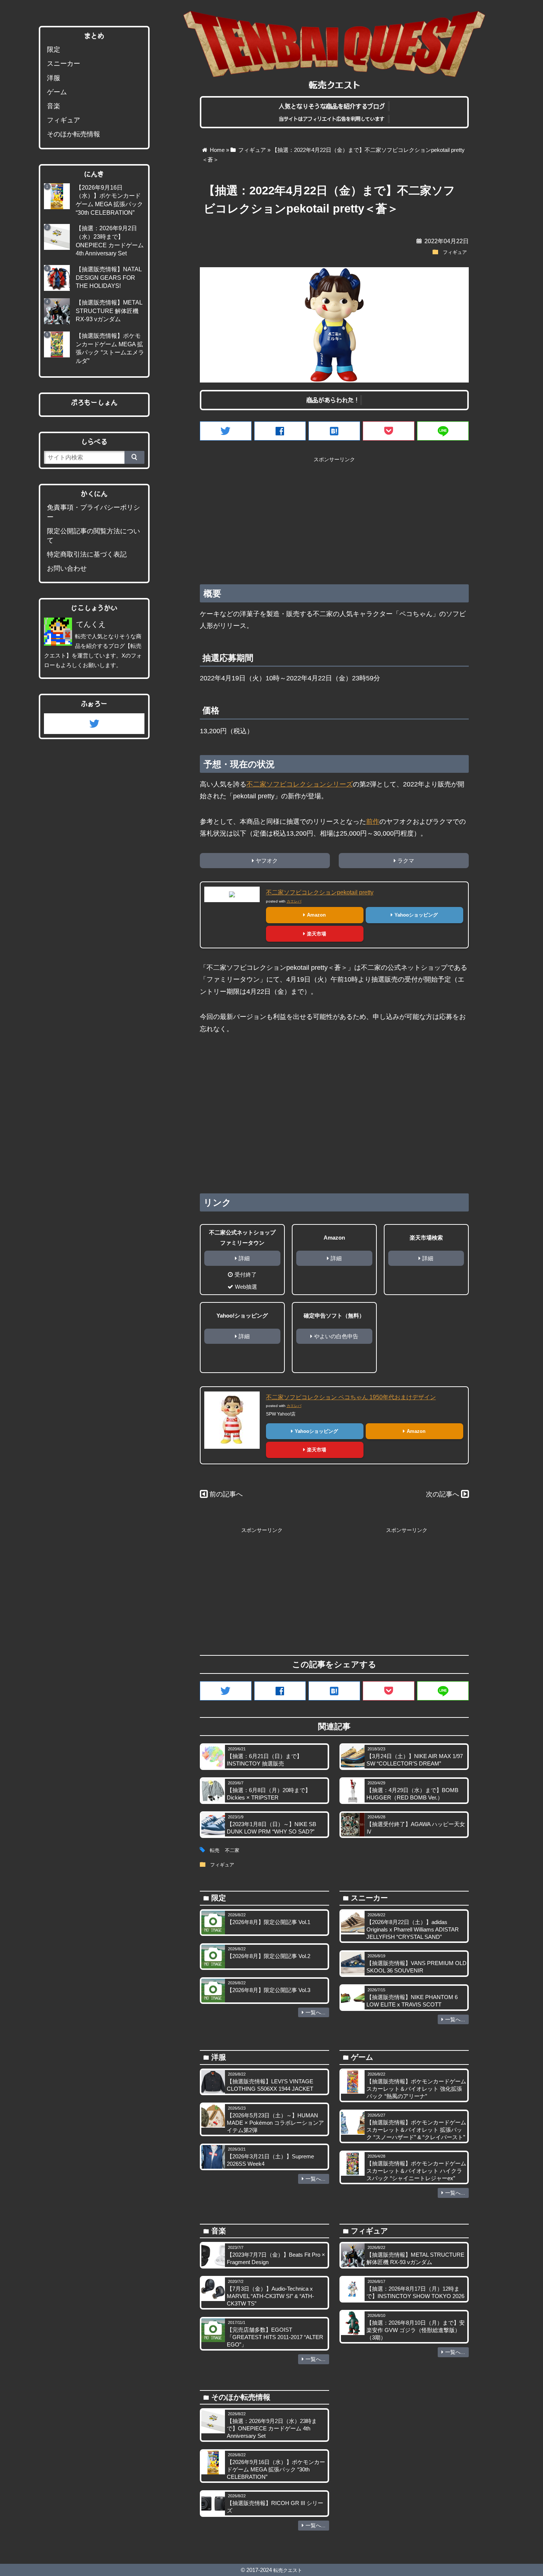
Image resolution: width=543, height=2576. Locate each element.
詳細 (244, 1258)
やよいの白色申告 (336, 1336)
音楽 (54, 106)
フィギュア (455, 252)
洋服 (54, 78)
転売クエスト (288, 2570)
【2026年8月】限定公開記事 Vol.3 (269, 1990)
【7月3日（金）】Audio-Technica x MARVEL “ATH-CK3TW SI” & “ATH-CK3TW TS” (270, 2296)
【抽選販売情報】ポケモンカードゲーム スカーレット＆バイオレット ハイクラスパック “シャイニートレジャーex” (416, 2171)
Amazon (316, 915)
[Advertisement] (334, 518)
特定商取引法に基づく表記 (87, 554)
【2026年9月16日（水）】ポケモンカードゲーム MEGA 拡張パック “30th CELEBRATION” (276, 2469)
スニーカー (64, 64)
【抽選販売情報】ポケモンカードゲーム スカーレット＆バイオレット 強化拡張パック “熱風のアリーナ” (416, 2089)
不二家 (232, 1851)
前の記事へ (226, 1494)
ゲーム (57, 92)
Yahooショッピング (416, 915)
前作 (373, 822)
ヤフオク (267, 861)
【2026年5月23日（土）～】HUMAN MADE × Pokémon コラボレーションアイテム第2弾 (275, 2123)
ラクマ (406, 861)
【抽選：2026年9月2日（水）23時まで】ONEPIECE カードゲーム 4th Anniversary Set (272, 2428)
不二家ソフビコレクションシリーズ (300, 784)
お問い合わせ (67, 568)
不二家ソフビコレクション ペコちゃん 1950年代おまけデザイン (351, 1397)
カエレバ (294, 901)
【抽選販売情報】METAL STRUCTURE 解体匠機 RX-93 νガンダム (109, 311)
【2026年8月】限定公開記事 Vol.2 (269, 1956)
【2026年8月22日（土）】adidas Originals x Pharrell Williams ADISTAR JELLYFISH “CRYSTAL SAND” (413, 1929)
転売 (215, 1851)
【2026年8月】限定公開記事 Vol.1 (269, 1922)
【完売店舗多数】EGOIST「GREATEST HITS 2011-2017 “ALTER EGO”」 (275, 2337)
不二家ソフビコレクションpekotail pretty (320, 892)
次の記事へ (443, 1494)
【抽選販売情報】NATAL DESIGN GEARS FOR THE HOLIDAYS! (109, 277)
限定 (54, 50)
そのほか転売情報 (74, 134)
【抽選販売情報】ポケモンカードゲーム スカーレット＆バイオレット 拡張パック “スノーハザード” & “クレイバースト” (416, 2130)
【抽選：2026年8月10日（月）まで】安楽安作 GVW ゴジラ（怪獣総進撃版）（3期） (416, 2330)
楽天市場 (317, 934)
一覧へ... (315, 2012)
